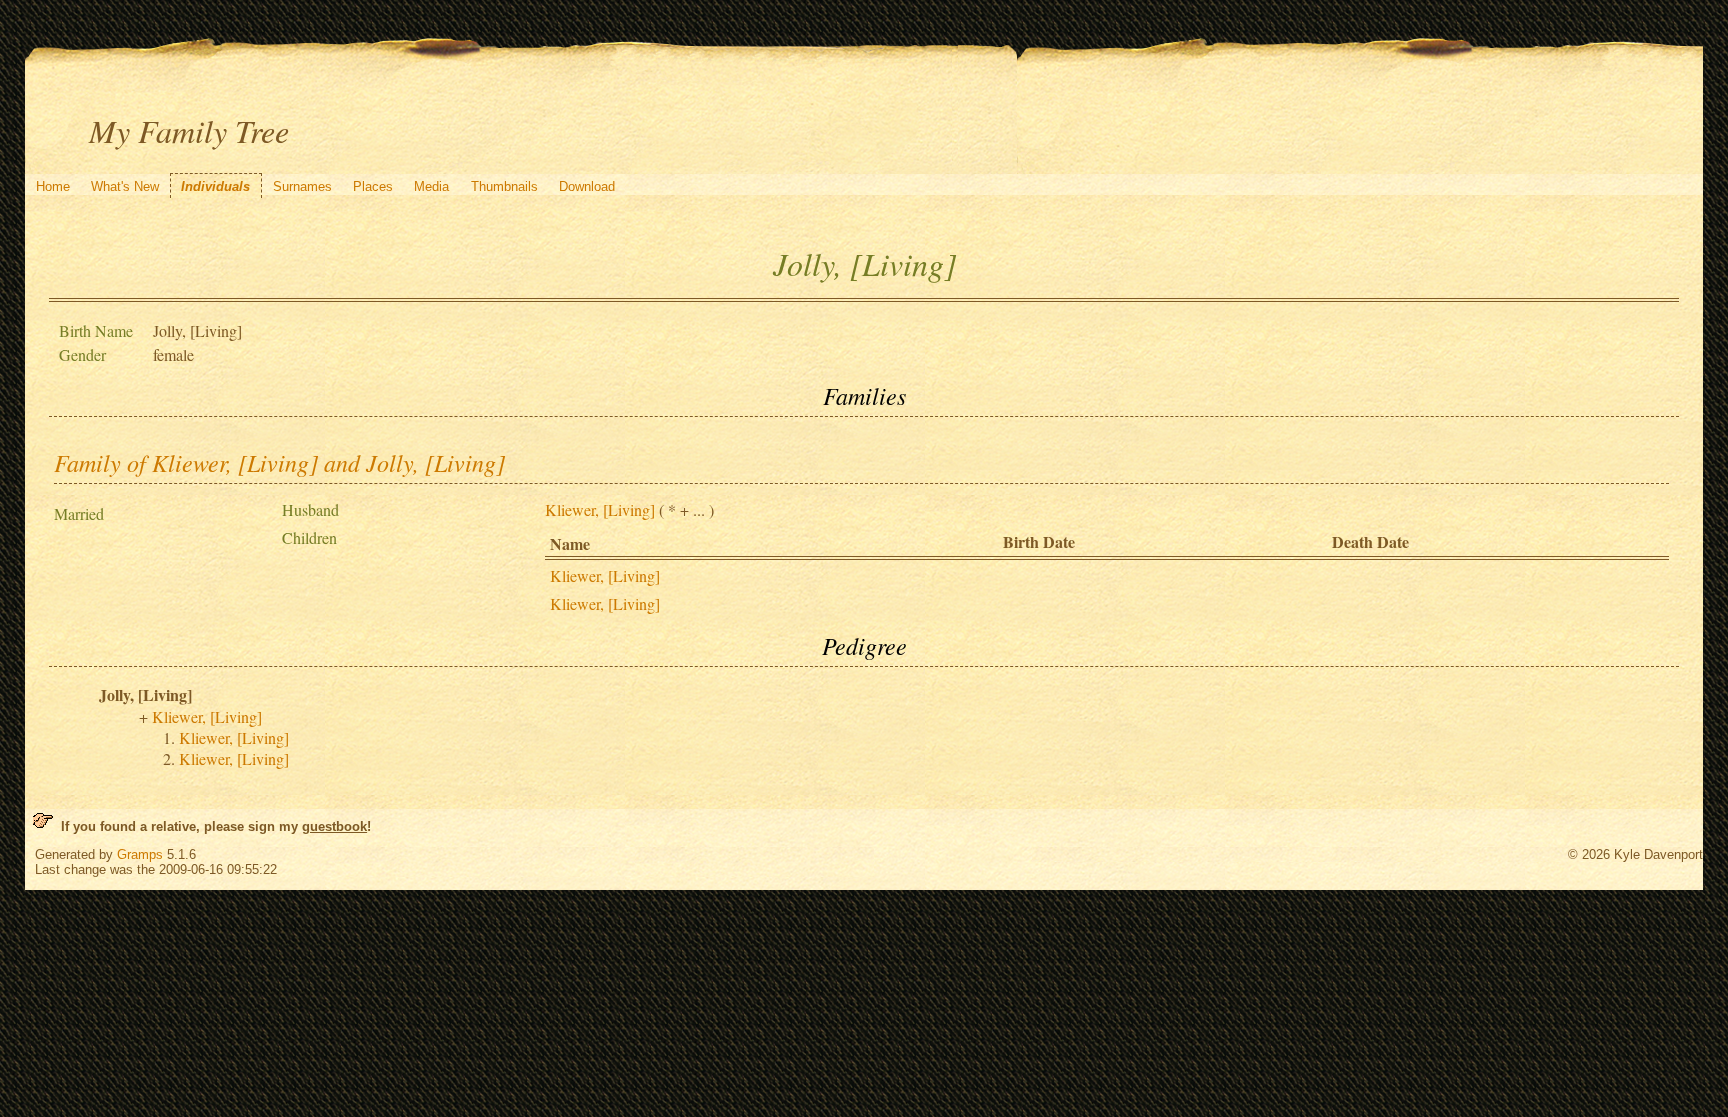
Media (431, 186)
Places (373, 186)
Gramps (140, 854)
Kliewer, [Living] (600, 509)
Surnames (302, 186)
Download (587, 186)
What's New (125, 186)
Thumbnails (504, 186)
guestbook (334, 826)
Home (53, 186)
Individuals (215, 186)
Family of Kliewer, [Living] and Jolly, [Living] (279, 462)
